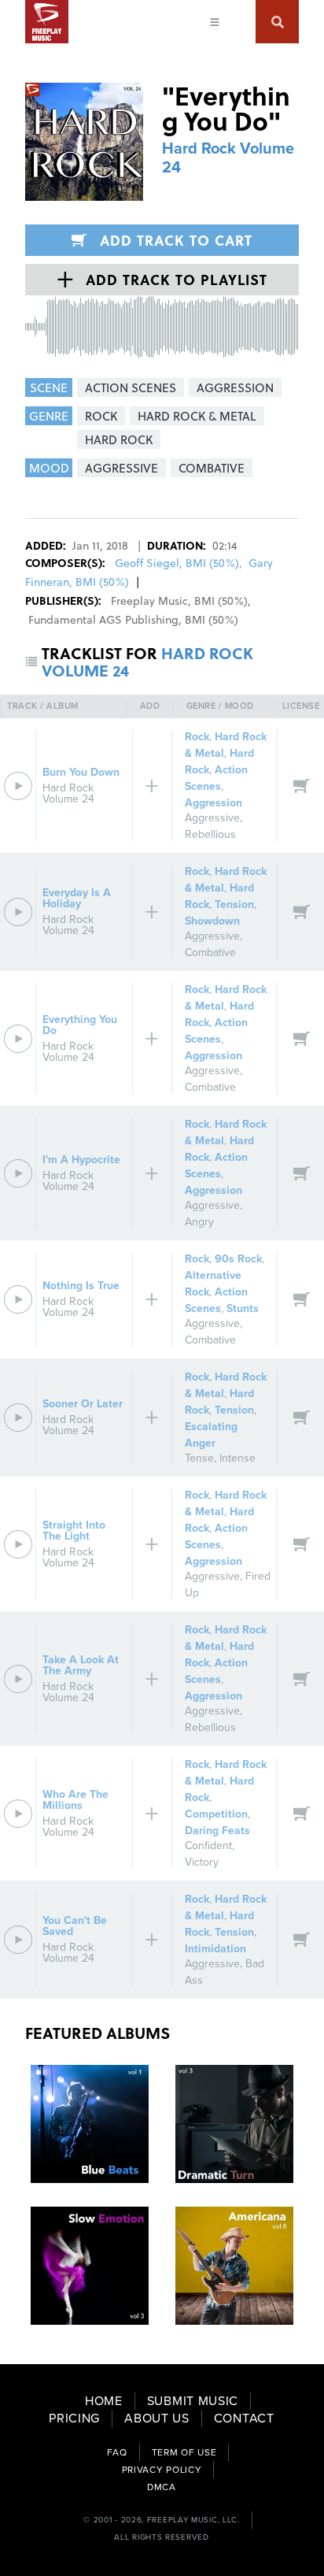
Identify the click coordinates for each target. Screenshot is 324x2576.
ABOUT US (157, 2418)
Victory (202, 1862)
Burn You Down (81, 772)
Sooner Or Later (83, 1404)
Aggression (214, 803)
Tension (234, 904)
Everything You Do (80, 1025)
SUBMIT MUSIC (193, 2401)
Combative (210, 953)
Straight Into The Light (74, 1531)
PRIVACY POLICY (162, 2470)
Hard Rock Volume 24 (68, 793)
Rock (197, 737)
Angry (199, 1222)
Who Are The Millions (75, 1800)
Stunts (243, 1308)
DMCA (162, 2487)
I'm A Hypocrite (81, 1160)
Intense (237, 1458)
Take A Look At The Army (81, 1665)
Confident (208, 1846)
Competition (216, 1814)
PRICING (74, 2418)
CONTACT (244, 2418)
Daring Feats (217, 1831)
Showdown (212, 921)
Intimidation (215, 1949)
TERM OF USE (184, 2452)
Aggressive (212, 818)
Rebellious (210, 834)
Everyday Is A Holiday (77, 898)
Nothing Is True (81, 1286)
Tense (199, 1458)
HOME (104, 2401)
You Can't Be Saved (75, 1926)
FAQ (117, 2452)
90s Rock (238, 1259)
